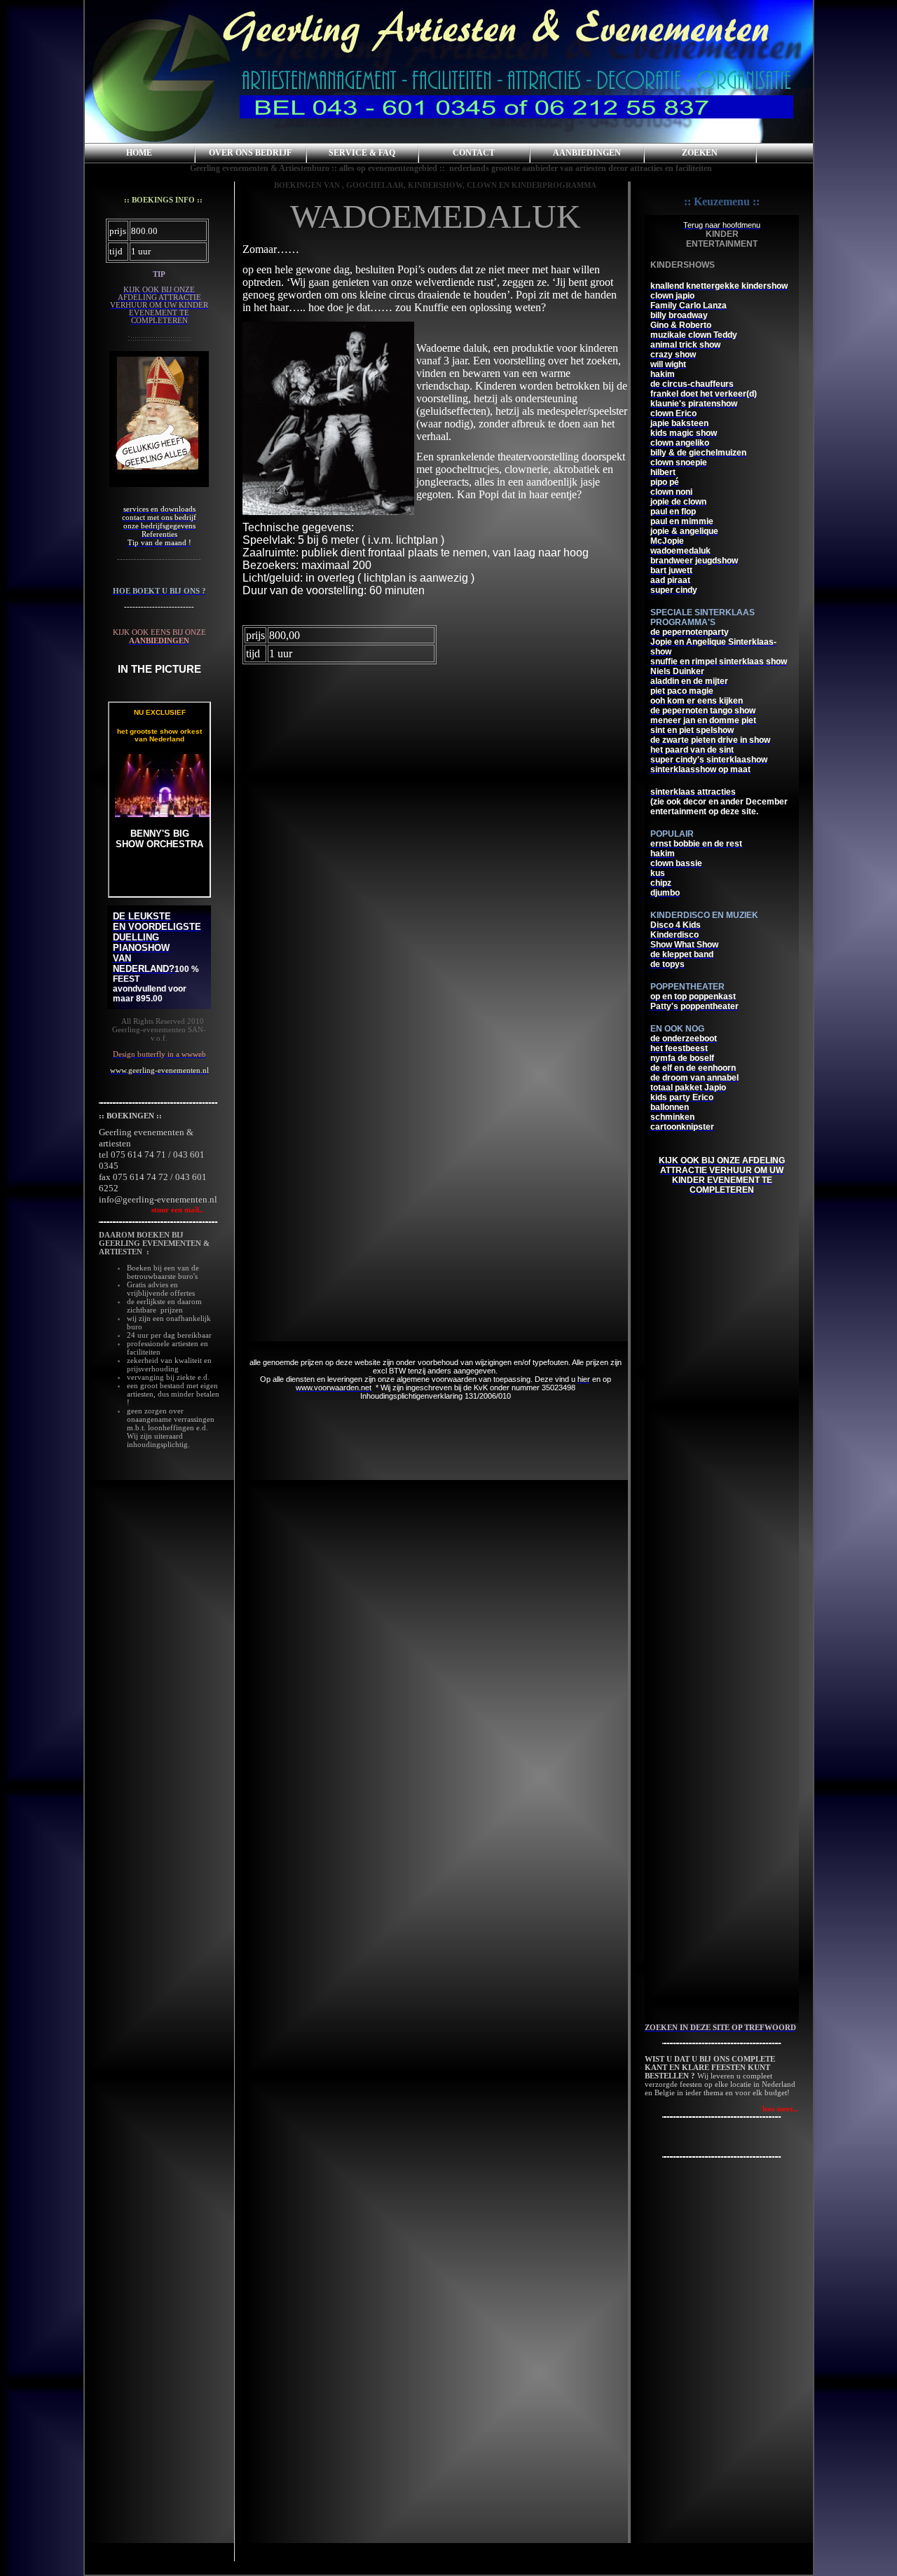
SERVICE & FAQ (362, 153)
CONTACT (474, 153)
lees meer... (781, 2109)
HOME (139, 153)
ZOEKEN (700, 153)
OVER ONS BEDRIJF (250, 153)
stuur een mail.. (151, 1210)
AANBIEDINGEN (587, 153)
